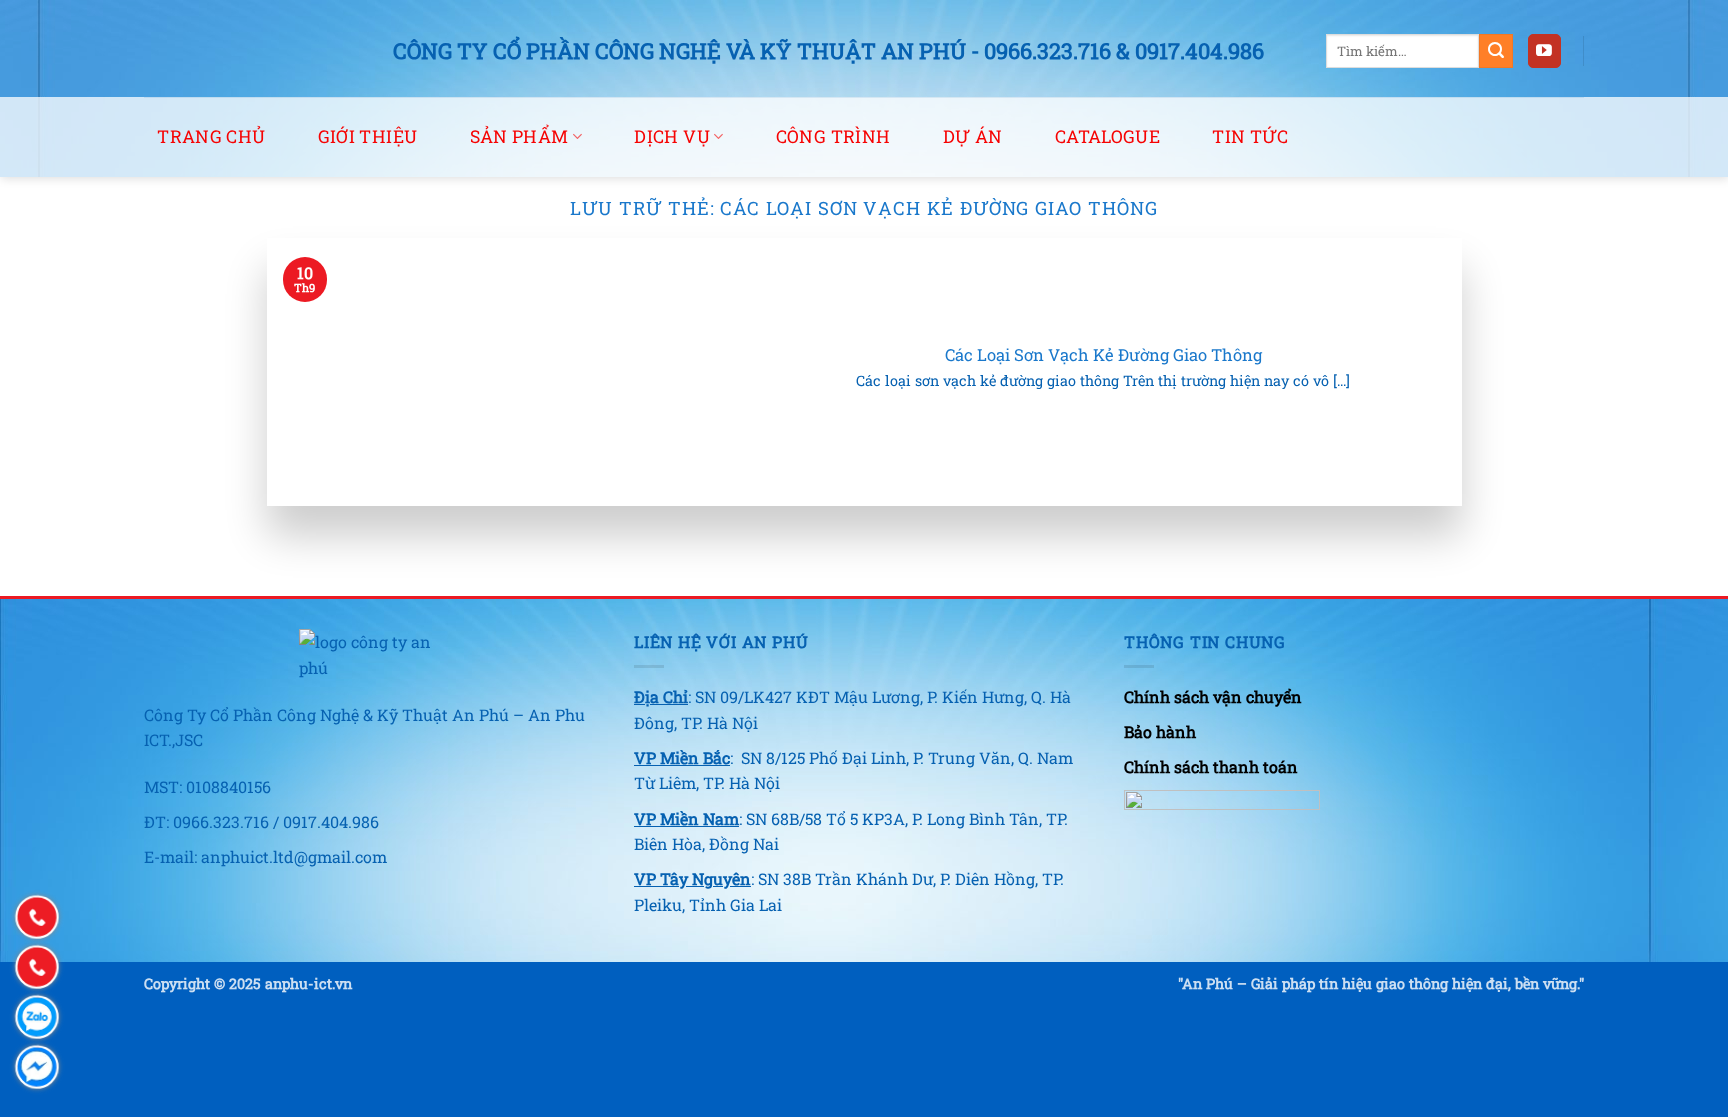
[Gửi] (1496, 51)
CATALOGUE (1107, 136)
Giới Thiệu (368, 136)
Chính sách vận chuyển (1213, 696)
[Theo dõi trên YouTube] (1544, 51)
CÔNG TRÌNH (833, 136)
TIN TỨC (1250, 136)
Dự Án (973, 136)
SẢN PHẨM (519, 136)
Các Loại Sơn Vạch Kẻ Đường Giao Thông (1103, 354)
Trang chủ (211, 136)
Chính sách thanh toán (1211, 766)
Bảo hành (1160, 731)
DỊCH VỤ (671, 136)
